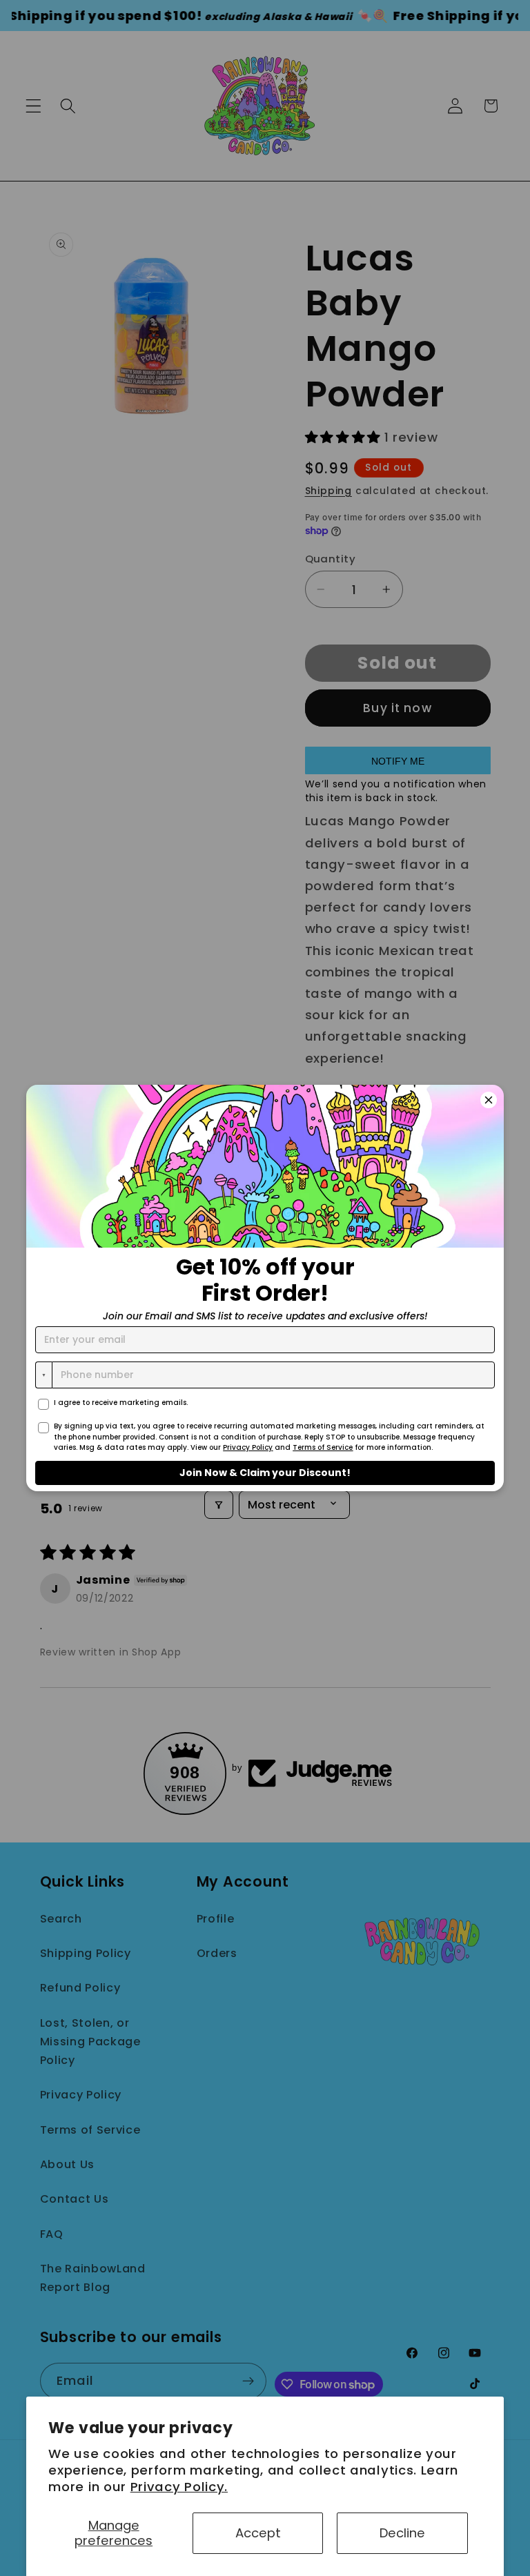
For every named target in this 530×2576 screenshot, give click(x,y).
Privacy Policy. (179, 2487)
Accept (258, 2533)
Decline (402, 2533)
